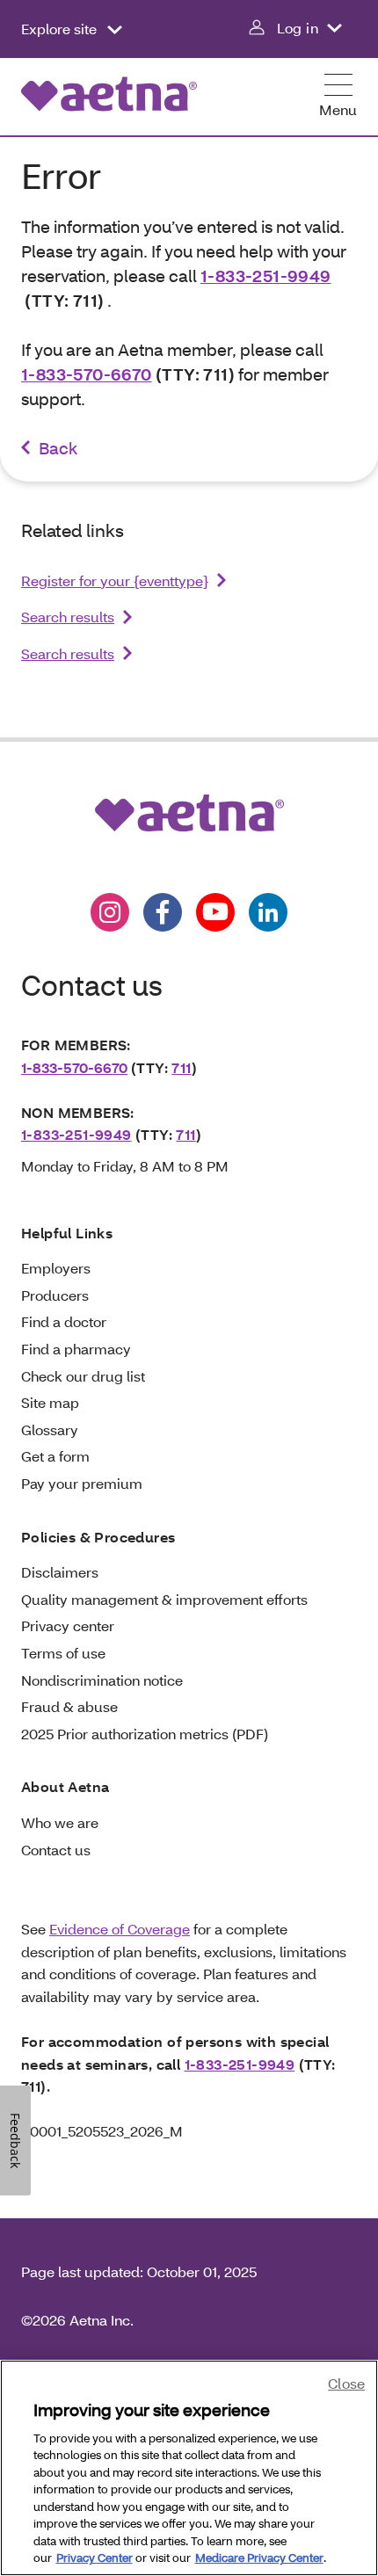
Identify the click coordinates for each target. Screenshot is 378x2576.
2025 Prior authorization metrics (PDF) (145, 1734)
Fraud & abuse (69, 1706)
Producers (55, 1295)
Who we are (60, 1822)
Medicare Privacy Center (259, 2558)
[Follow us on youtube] (215, 912)
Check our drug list (83, 1376)
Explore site (61, 29)
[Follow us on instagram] (110, 912)
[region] (189, 2468)
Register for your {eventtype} (115, 581)
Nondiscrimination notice (102, 1680)
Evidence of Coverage (120, 1929)
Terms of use (63, 1653)
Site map (50, 1402)
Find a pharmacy (76, 1349)
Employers (56, 1268)
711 (181, 1067)
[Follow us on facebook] (163, 912)
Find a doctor (64, 1321)
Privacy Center (94, 2558)
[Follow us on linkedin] (268, 912)
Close (346, 2383)
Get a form (55, 1456)
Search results (68, 617)
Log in (298, 28)
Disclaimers (60, 1572)
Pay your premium (82, 1483)
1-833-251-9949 (266, 276)
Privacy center (68, 1625)
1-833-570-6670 (87, 374)
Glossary (50, 1429)
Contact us (56, 1850)
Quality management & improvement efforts (164, 1599)
